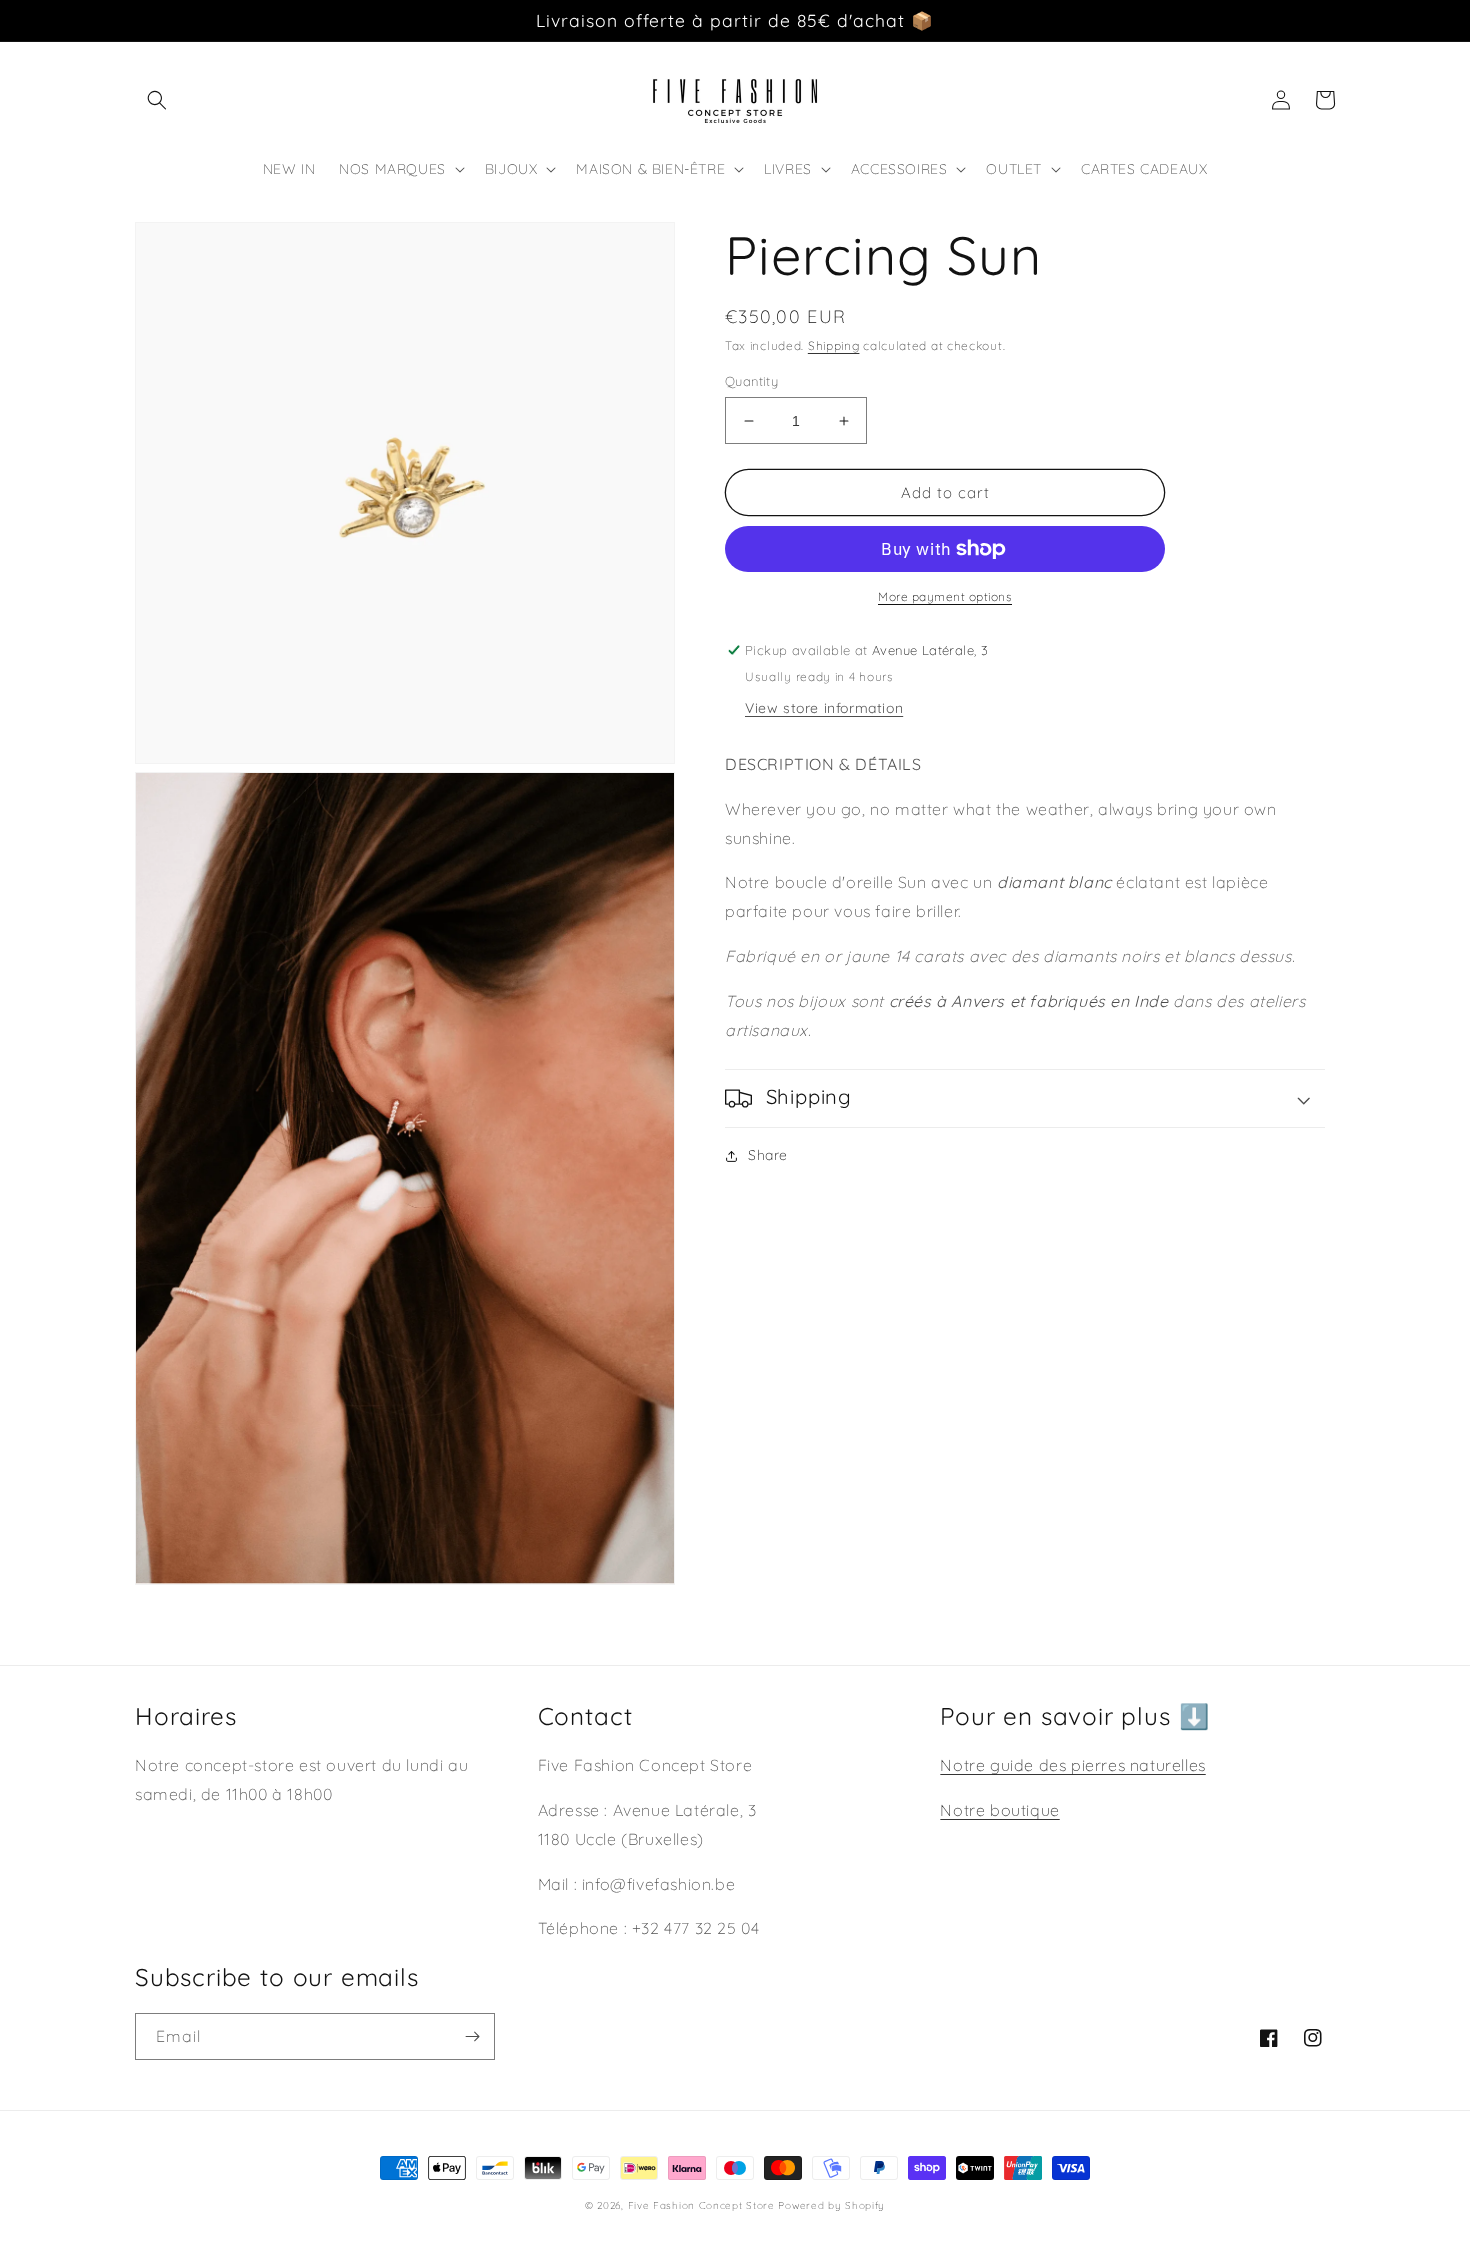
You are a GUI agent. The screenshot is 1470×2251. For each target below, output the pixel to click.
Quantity (751, 381)
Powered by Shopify (831, 2205)
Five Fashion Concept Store (701, 2205)
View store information (824, 708)
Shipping (834, 345)
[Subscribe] (472, 2036)
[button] (157, 100)
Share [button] (768, 1155)
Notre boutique (999, 1810)
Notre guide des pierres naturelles (1072, 1765)
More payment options (945, 596)
